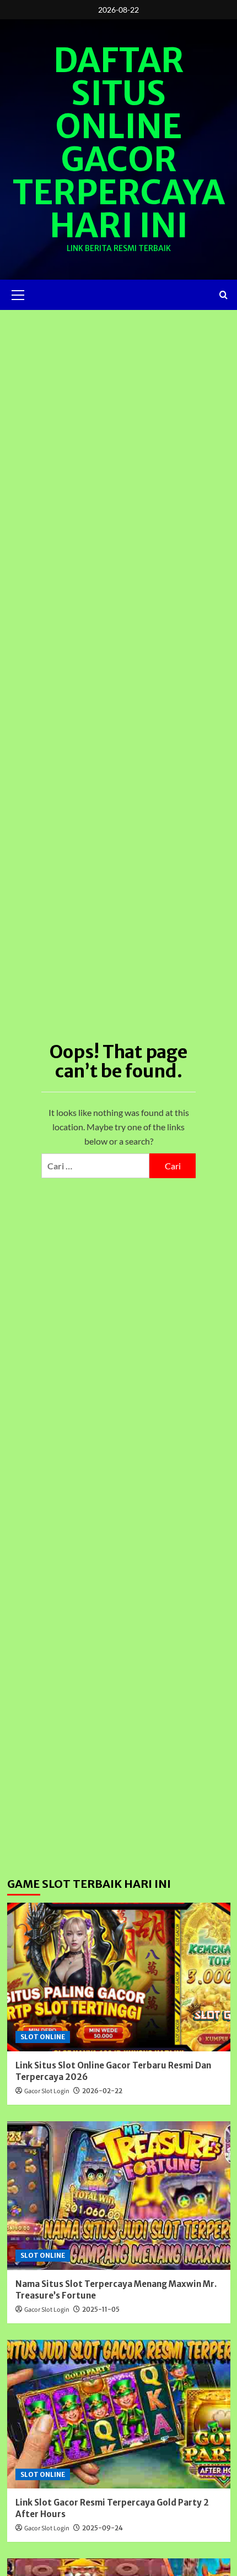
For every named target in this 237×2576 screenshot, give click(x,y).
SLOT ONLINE (43, 2037)
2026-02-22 (102, 2091)
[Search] (223, 295)
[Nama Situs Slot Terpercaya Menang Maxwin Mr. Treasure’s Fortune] (119, 2196)
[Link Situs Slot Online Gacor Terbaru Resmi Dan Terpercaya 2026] (119, 1977)
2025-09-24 (103, 2528)
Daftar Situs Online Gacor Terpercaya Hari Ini (119, 143)
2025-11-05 (101, 2309)
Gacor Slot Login (47, 2091)
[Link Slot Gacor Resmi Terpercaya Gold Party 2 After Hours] (119, 2414)
